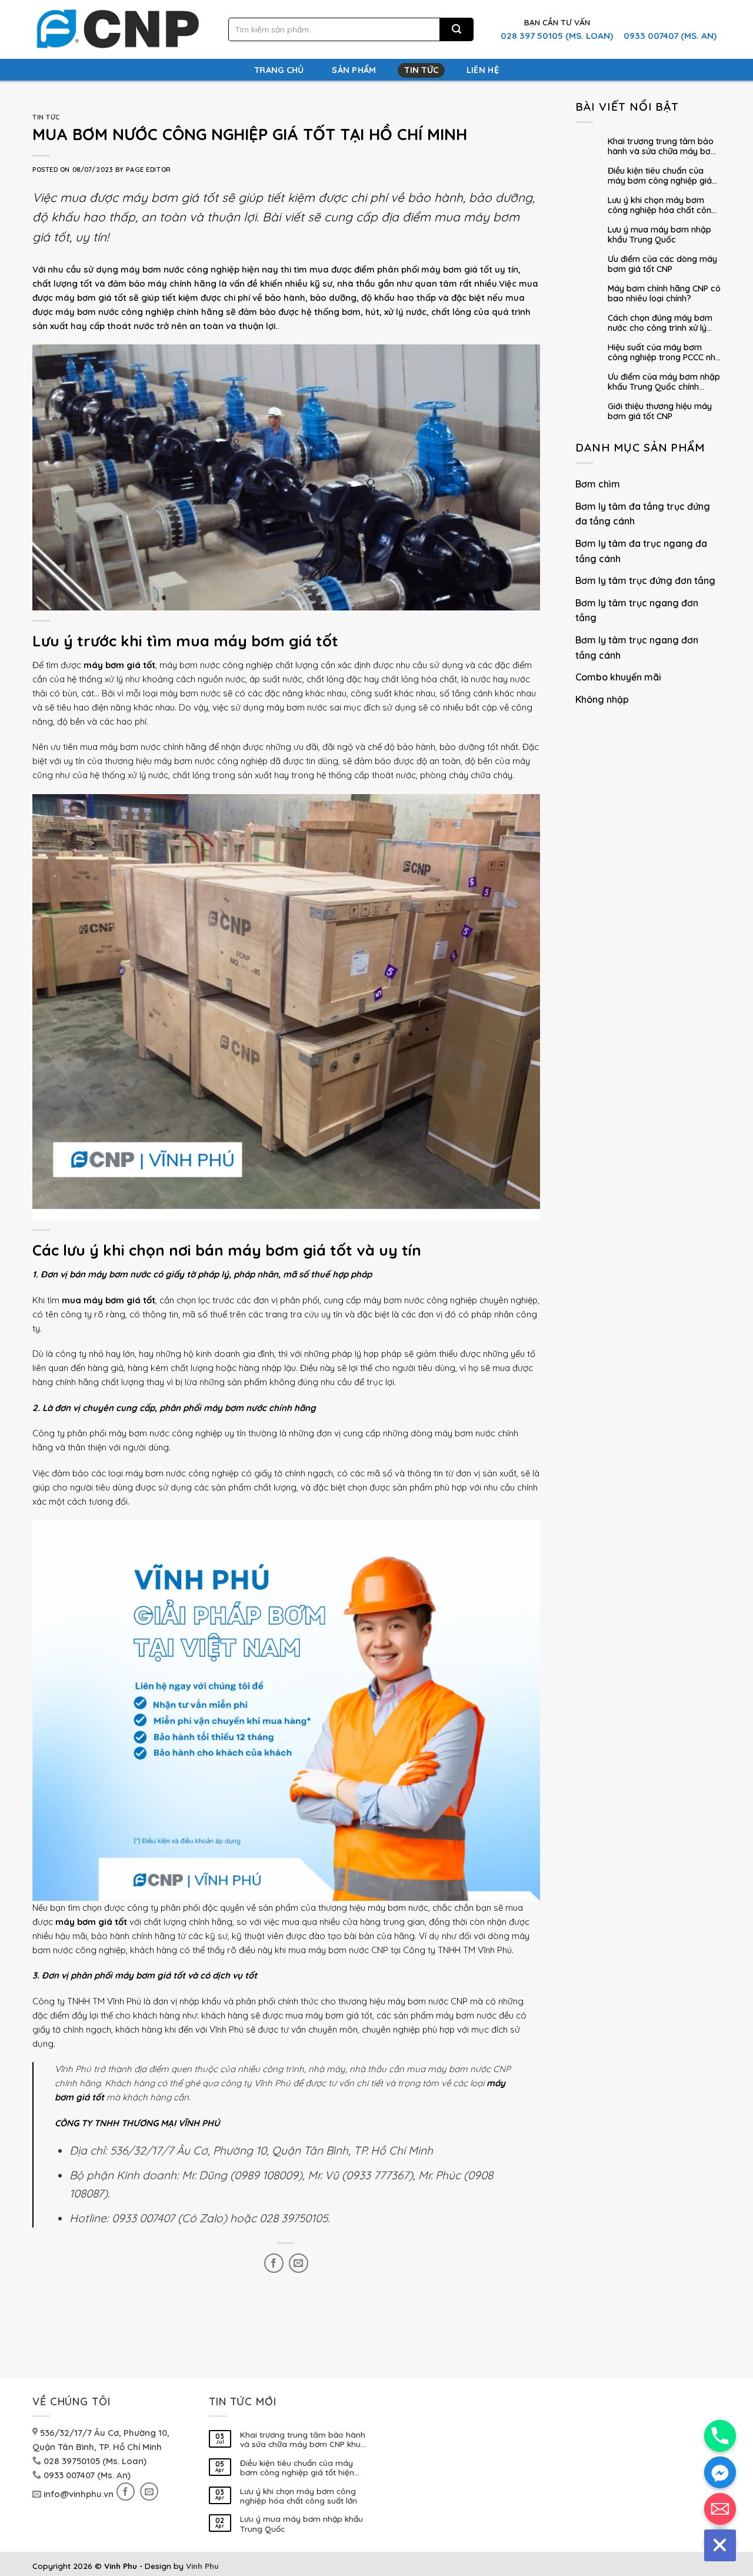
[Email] (720, 2509)
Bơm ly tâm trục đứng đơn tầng (645, 580)
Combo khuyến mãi (618, 677)
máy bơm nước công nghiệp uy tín (177, 1433)
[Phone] (720, 2436)
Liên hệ (483, 70)
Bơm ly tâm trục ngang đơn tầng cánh (637, 648)
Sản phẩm (354, 70)
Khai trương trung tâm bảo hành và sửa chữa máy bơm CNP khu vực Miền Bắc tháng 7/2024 (664, 147)
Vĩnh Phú (124, 2001)
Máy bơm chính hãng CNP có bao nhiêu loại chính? (664, 294)
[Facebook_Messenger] (720, 2472)
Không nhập (602, 699)
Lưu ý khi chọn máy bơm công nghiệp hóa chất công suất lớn (662, 206)
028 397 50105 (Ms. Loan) (557, 36)
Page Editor (148, 170)
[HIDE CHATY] (720, 2545)
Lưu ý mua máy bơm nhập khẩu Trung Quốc (659, 235)
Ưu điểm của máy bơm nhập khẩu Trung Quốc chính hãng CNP (664, 383)
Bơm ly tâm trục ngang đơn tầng (637, 610)
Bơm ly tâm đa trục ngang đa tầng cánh (641, 551)
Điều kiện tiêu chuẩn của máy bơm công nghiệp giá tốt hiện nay (660, 177)
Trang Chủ (279, 70)
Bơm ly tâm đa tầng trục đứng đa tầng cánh (643, 514)
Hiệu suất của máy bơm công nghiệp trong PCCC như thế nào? (664, 353)
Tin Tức (421, 70)
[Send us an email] (149, 2492)
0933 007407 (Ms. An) (670, 36)
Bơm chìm (598, 484)
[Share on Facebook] (274, 2263)
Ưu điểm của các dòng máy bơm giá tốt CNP (662, 264)
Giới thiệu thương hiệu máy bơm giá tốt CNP (660, 411)
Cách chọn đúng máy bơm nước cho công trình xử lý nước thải (660, 324)
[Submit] (457, 30)
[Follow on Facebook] (126, 2492)
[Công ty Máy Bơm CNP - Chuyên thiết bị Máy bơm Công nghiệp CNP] (116, 30)
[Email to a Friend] (299, 2263)
